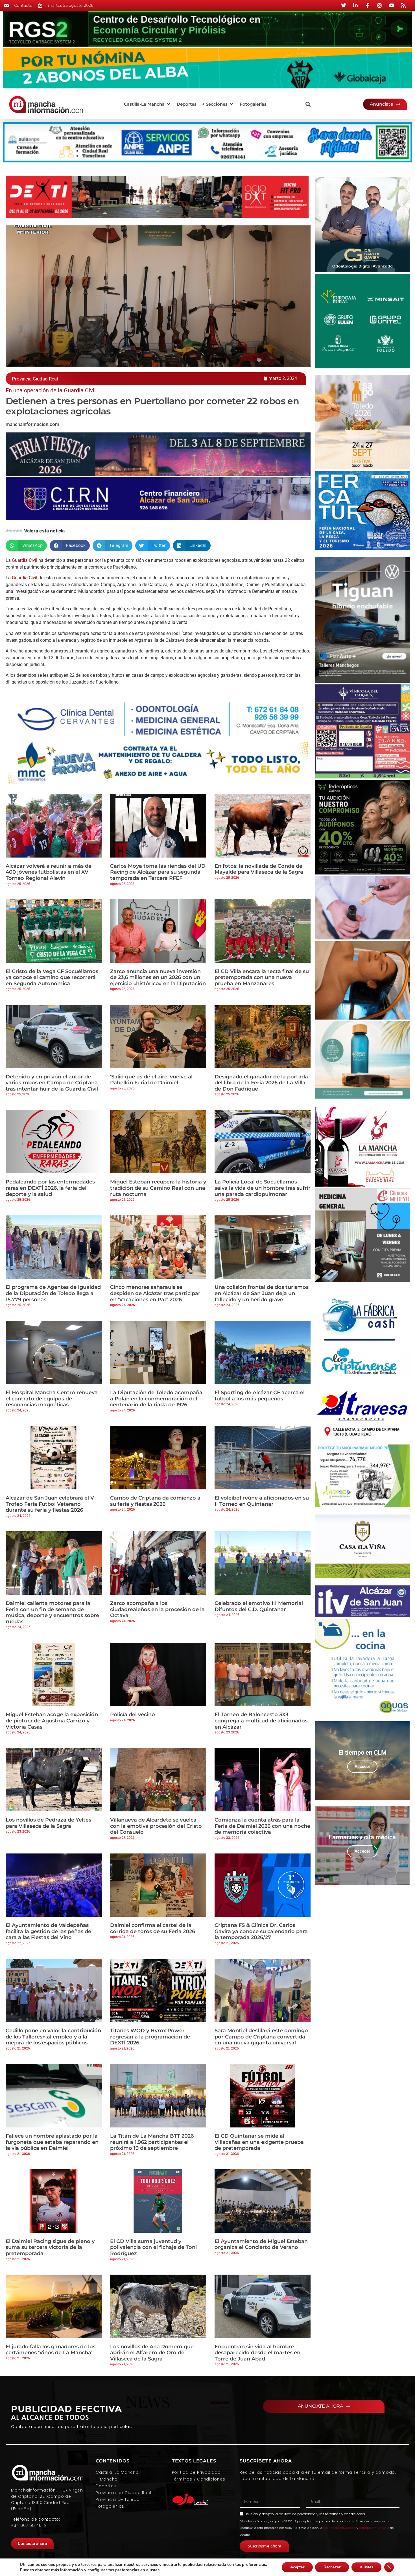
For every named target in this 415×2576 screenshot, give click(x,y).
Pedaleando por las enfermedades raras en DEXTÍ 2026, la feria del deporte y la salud (50, 1188)
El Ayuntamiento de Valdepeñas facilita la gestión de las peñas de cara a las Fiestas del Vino (48, 1931)
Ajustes (366, 2567)
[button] (148, 104)
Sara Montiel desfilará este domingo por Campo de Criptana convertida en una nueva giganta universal (261, 2037)
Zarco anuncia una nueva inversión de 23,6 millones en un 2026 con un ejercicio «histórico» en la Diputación (158, 977)
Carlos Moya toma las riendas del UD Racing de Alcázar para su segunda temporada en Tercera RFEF (158, 872)
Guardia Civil (24, 560)
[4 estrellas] (18, 531)
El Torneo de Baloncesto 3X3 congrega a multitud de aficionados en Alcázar (261, 1721)
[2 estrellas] (11, 531)
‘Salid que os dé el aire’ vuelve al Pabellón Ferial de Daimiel (151, 1080)
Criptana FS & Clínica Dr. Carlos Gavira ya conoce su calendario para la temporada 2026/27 (261, 1931)
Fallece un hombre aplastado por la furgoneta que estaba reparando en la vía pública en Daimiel (52, 2142)
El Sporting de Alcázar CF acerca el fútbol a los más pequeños (260, 1396)
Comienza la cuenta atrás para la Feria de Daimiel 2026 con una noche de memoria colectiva (262, 1826)
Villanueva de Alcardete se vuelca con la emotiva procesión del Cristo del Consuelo (156, 1826)
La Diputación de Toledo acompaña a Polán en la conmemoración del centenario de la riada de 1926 (156, 1399)
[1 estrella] (7, 531)
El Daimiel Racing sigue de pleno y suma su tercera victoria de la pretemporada (50, 2247)
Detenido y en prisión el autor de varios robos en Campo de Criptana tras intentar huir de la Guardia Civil (52, 1083)
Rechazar (332, 2567)
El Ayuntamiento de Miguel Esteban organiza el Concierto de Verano (261, 2244)
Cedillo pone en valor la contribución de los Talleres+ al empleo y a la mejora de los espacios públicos (53, 2037)
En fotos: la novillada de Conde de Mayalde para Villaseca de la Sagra (259, 869)
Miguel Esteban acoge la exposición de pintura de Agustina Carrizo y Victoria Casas (52, 1721)
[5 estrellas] (21, 531)
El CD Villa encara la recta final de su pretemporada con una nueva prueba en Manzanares (262, 977)
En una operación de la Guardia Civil (51, 390)
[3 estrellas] (14, 531)
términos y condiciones (345, 2514)
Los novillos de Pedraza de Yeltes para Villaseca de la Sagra (48, 1823)
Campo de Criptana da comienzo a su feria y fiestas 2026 (155, 1501)
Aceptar (297, 2567)
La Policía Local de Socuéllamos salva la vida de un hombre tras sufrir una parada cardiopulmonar (263, 1188)
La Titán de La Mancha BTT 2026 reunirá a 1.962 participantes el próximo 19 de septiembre (152, 2142)
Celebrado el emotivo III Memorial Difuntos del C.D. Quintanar (259, 1606)
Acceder (362, 1766)
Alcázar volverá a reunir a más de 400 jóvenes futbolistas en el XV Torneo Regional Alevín (49, 872)
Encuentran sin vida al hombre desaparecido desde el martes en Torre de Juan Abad (257, 2353)
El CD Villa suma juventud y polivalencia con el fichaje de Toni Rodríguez (153, 2247)
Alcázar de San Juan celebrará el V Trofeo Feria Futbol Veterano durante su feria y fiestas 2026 (50, 1504)
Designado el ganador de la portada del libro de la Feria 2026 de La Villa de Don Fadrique (261, 1083)
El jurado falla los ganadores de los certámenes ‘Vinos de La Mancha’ (51, 2350)
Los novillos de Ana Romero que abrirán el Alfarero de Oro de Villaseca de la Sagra (152, 2353)
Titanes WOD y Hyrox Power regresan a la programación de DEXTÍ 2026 (150, 2037)
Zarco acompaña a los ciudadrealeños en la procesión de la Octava (157, 1609)
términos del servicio (374, 2528)
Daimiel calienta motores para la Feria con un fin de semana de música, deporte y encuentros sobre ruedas (52, 1612)
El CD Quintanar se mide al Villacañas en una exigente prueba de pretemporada (259, 2142)
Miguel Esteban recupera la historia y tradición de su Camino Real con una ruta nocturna (158, 1188)
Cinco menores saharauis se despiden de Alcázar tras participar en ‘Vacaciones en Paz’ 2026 (155, 1293)
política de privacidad (297, 2514)
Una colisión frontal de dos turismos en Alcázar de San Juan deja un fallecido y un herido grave (262, 1293)
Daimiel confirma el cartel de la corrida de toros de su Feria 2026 (153, 1928)
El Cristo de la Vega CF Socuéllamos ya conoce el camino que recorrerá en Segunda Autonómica (52, 977)
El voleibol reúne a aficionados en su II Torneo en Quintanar (262, 1501)
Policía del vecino (133, 1715)
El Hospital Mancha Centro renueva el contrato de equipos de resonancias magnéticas (52, 1399)
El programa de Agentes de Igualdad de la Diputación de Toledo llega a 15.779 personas (53, 1293)
